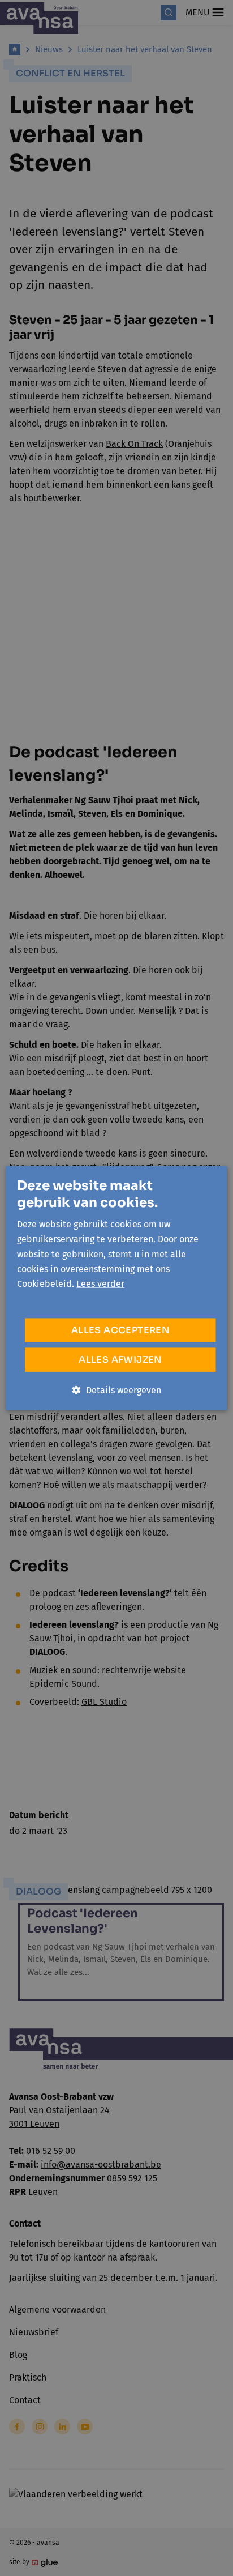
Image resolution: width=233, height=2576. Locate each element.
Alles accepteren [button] (120, 1330)
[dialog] (116, 1288)
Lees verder (100, 1284)
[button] (117, 1390)
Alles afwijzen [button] (120, 1359)
